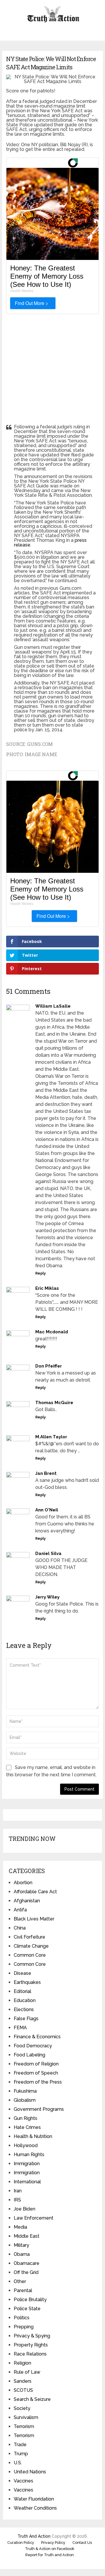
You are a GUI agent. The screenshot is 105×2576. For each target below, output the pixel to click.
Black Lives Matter (34, 1919)
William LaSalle (53, 1006)
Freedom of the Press (38, 2082)
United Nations (30, 2472)
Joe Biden (24, 2209)
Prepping (24, 2327)
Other (20, 2281)
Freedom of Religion (36, 2064)
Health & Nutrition (33, 2136)
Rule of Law (27, 2372)
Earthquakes (27, 1982)
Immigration (27, 2164)
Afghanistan (27, 1901)
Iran (18, 2191)
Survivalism (26, 2417)
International (27, 2182)
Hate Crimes (27, 2127)
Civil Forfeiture (29, 1937)
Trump (21, 2454)
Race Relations (30, 2354)
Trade (20, 2445)
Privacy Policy (53, 2543)
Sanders (23, 2381)
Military (21, 2245)
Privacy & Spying (32, 2336)
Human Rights (29, 2155)
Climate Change (31, 1946)
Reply (41, 1273)
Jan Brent (46, 1473)
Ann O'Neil (47, 1510)
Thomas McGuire (54, 1403)
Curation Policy (21, 2543)
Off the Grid (26, 2272)
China (20, 1928)
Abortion (23, 1883)
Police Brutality (30, 2300)
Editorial (22, 1991)
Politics (22, 2318)
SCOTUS (23, 2390)
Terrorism (24, 2426)
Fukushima (25, 2091)
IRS (17, 2200)
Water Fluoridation (34, 2499)
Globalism (25, 2100)
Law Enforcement (34, 2218)
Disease (22, 1973)
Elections (24, 2009)
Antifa (20, 1910)
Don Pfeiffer (49, 1366)
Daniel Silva (48, 1553)
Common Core (30, 1955)
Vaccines (23, 2481)
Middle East (27, 2236)
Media (20, 2227)
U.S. (18, 2463)
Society (22, 2408)
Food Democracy (33, 2046)
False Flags (26, 2019)
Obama (22, 2254)
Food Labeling (29, 2055)
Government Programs (39, 2109)
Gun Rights (26, 2118)
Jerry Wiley (47, 1597)
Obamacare (27, 2263)
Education (25, 2000)
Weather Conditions (35, 2508)
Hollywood (26, 2145)
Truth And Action (34, 2536)
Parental (23, 2290)
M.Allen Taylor (51, 1437)
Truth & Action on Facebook (50, 2549)
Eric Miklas (47, 1288)
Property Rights (31, 2345)
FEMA (20, 2028)
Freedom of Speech (36, 2073)
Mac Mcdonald (52, 1332)
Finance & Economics (37, 2037)
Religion (22, 2363)
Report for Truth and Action (50, 2555)
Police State (27, 2309)
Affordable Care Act (35, 1892)
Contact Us (82, 2543)
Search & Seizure (32, 2399)
